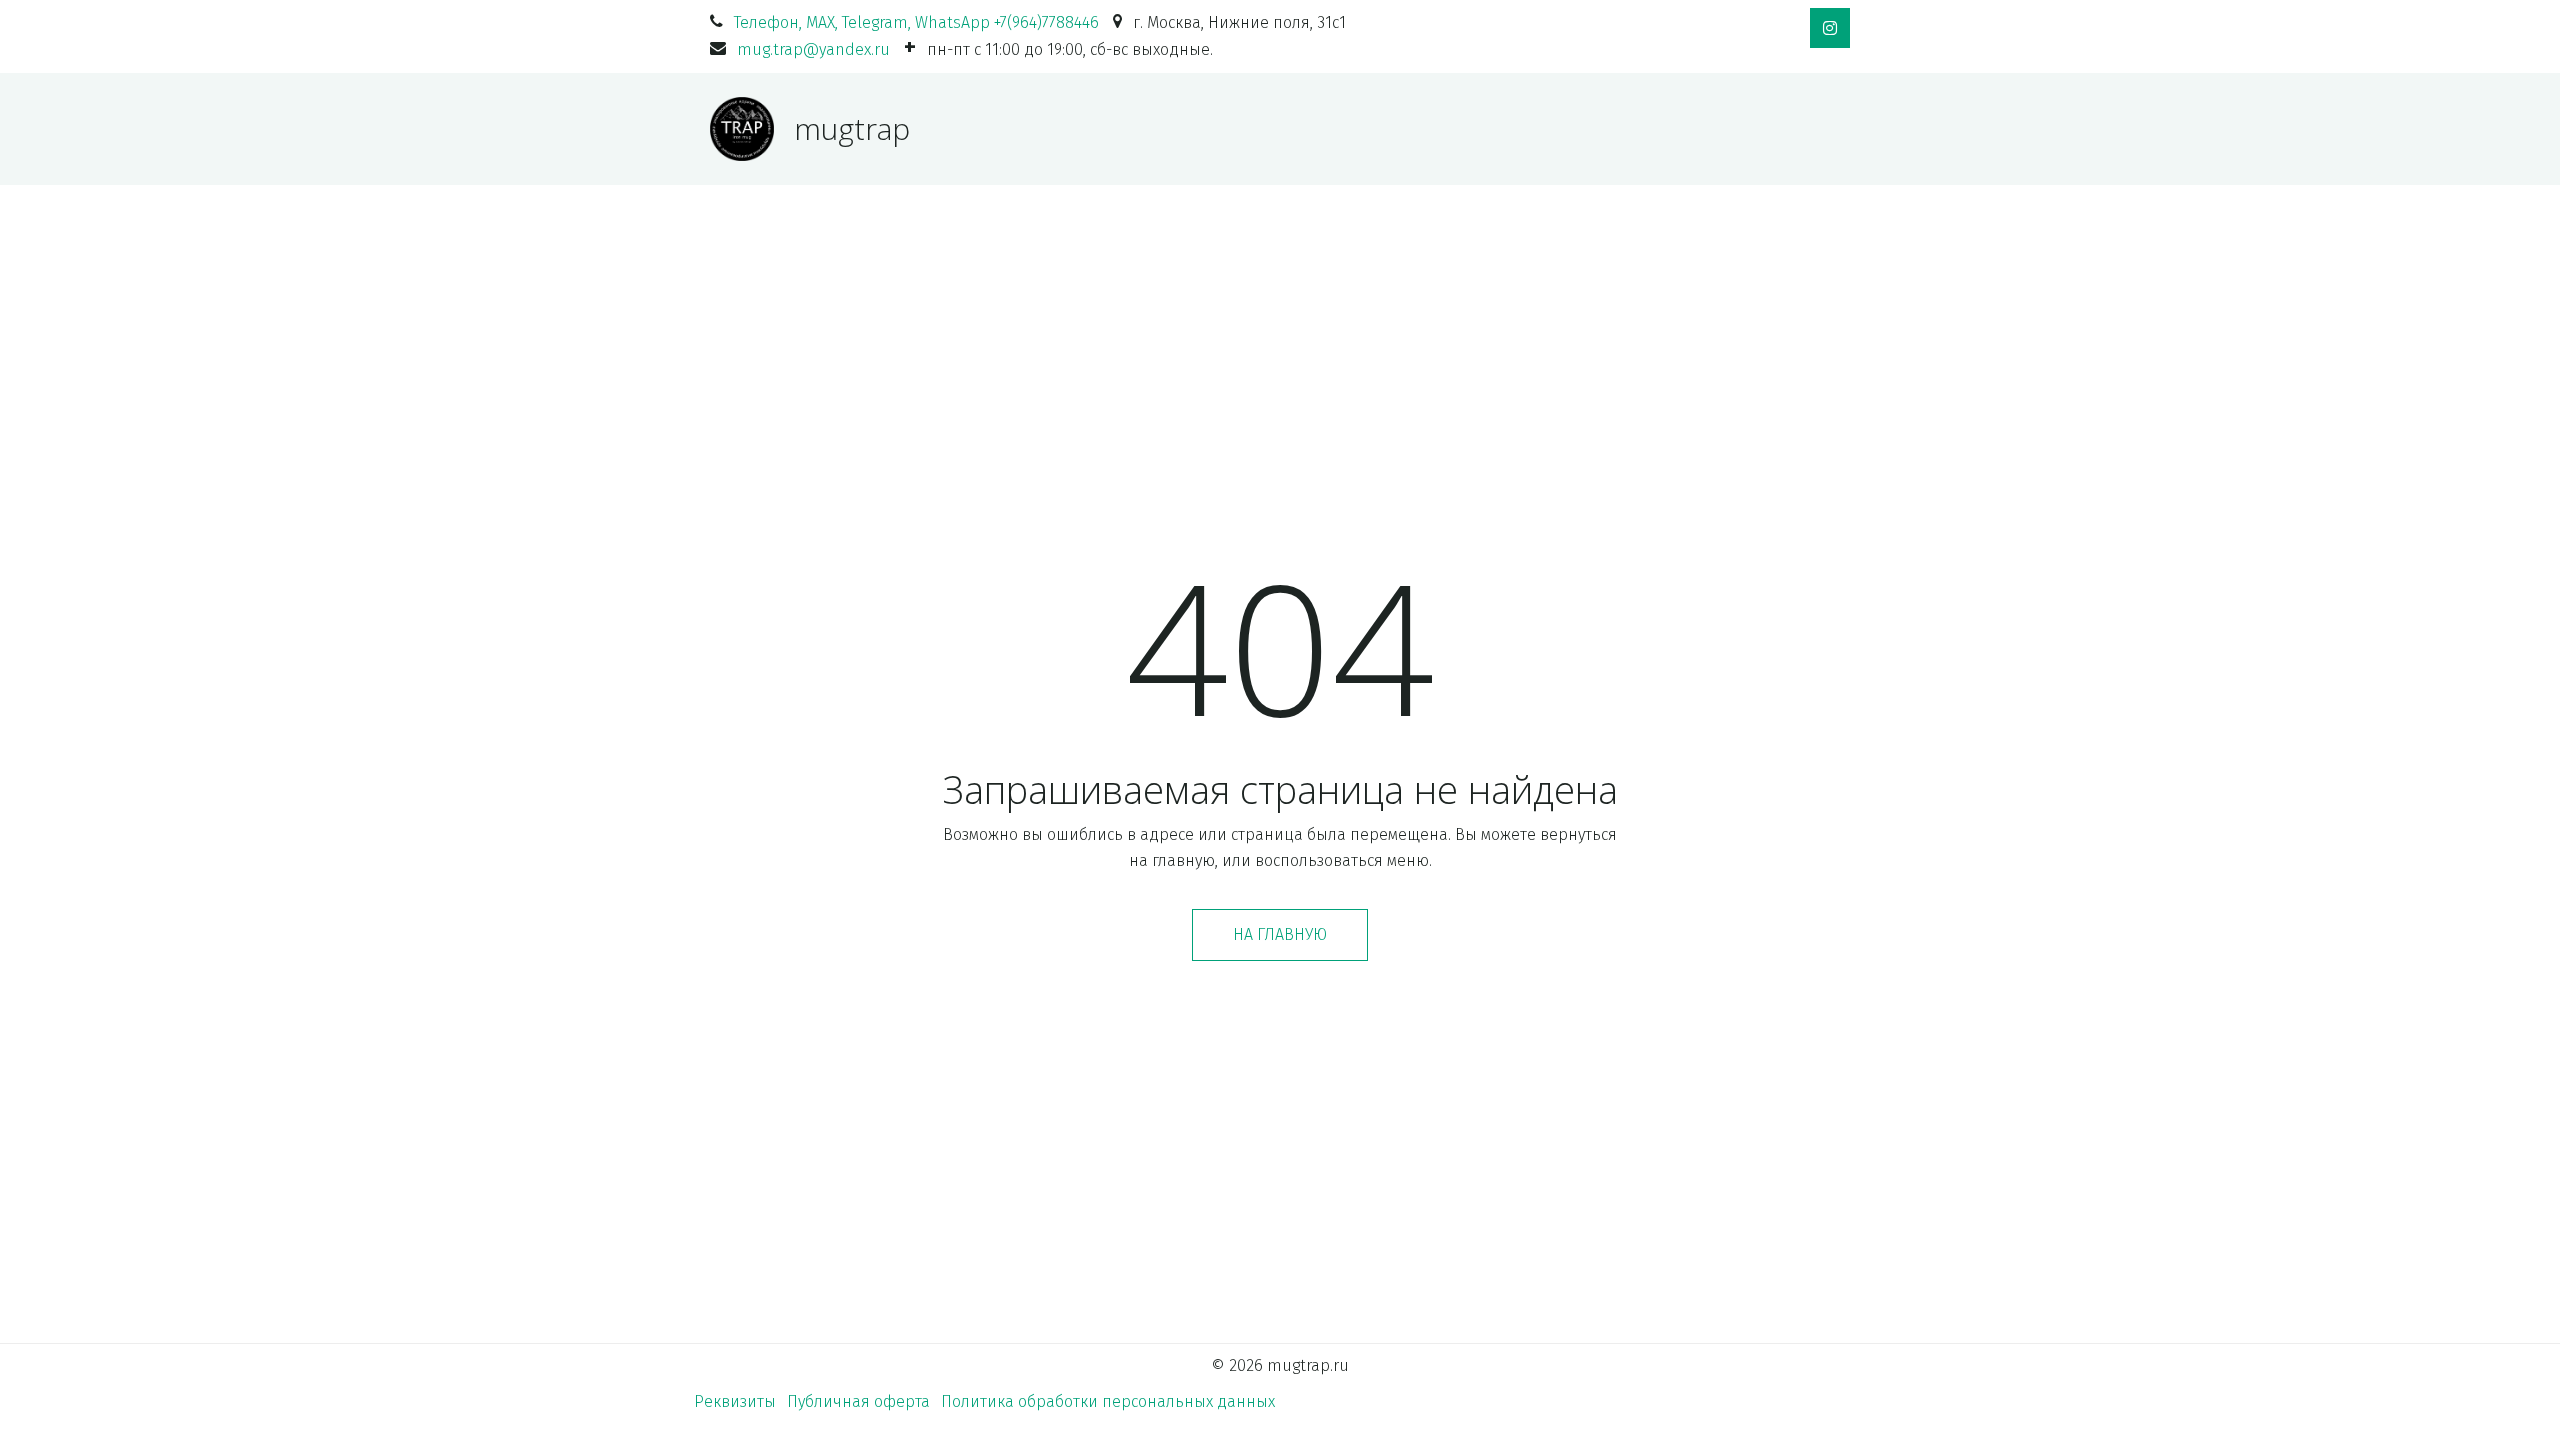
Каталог (1124, 128)
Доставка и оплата (1286, 128)
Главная (1014, 128)
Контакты (1725, 128)
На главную (1280, 934)
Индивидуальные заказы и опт (1522, 128)
